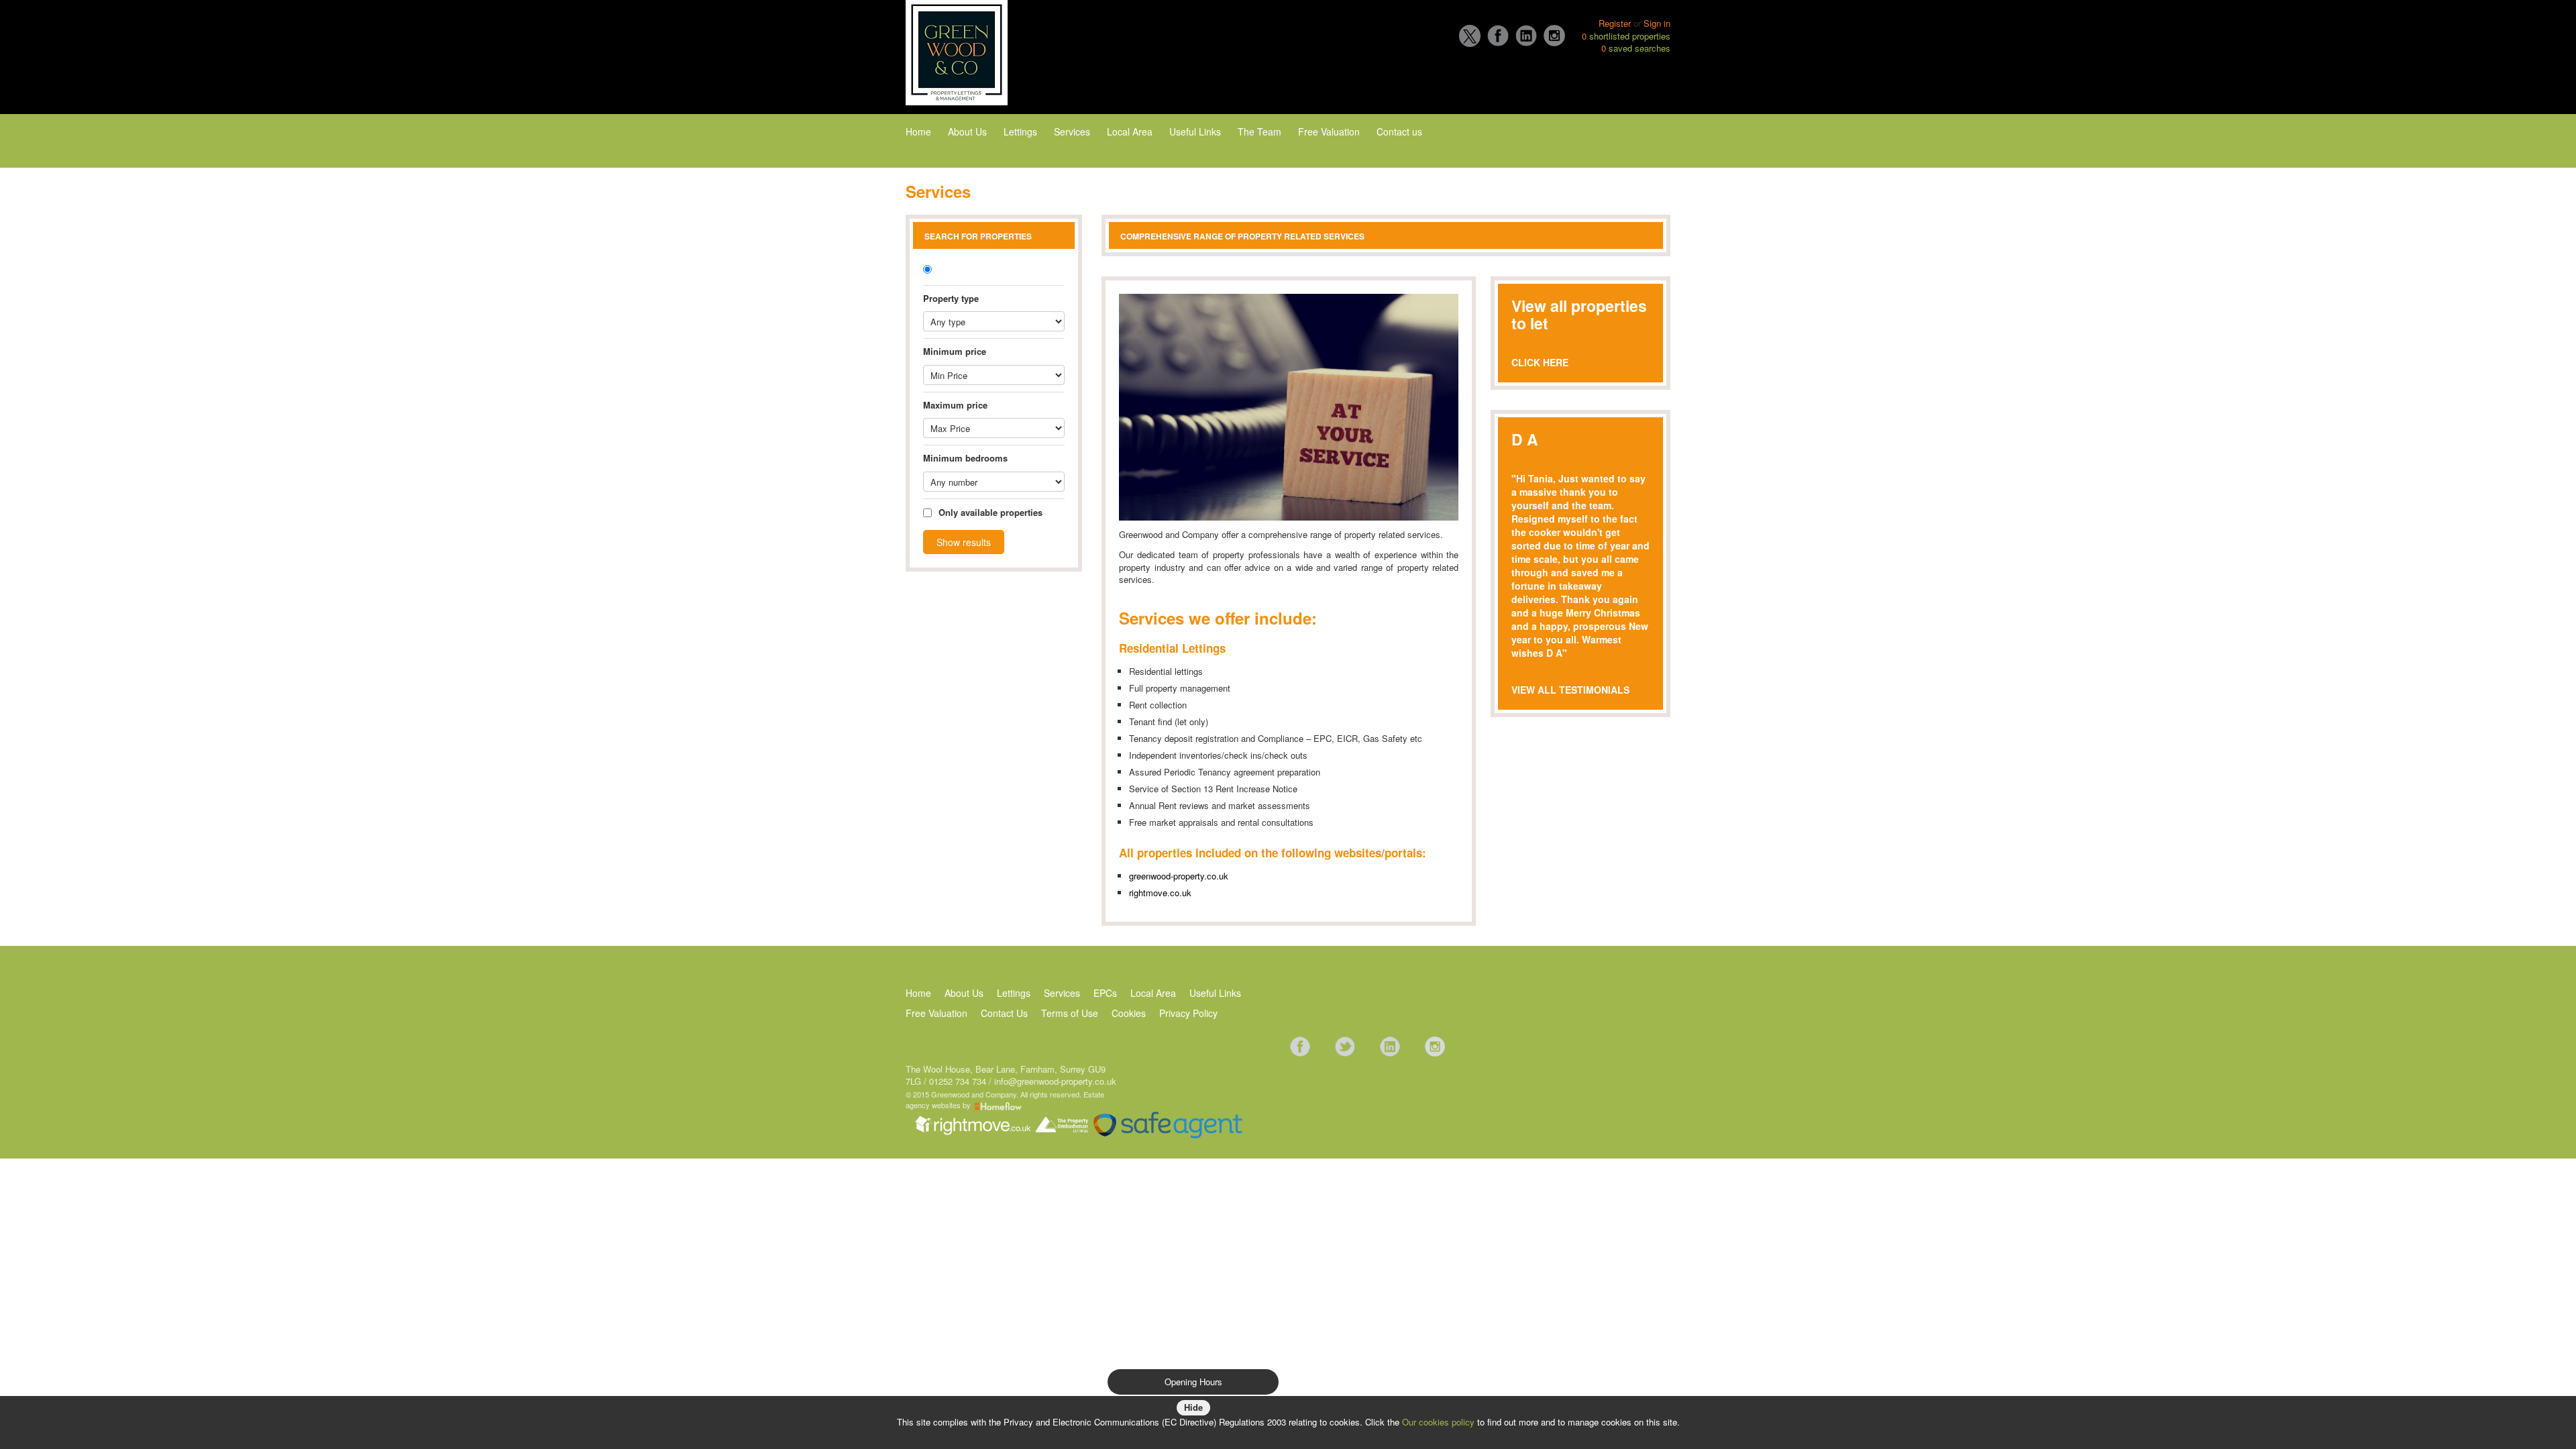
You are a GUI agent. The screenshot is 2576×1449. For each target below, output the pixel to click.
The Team (1259, 131)
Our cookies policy (1440, 1422)
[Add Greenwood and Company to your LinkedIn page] (1390, 1045)
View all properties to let (1579, 314)
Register (1615, 23)
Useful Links (1195, 131)
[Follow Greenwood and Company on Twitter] (1345, 1045)
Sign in (1657, 23)
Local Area (1130, 131)
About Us (967, 131)
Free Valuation (1329, 131)
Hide (1193, 1407)
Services (1072, 131)
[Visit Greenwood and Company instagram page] (1435, 1045)
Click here (1540, 362)
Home (918, 131)
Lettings (1020, 131)
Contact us (1399, 131)
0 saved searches (1636, 48)
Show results (964, 542)
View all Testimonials (1570, 690)
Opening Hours (1193, 1382)
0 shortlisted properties (1626, 36)
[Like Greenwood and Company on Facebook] (1300, 1045)
